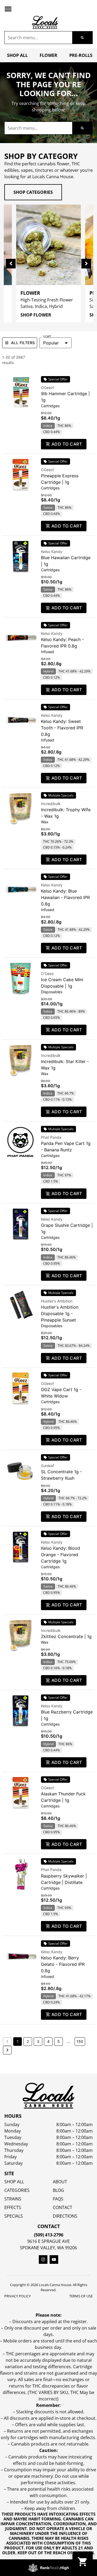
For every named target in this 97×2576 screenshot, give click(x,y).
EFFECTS (13, 2207)
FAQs (58, 2199)
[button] (8, 9)
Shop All (17, 55)
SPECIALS (14, 2216)
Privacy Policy (18, 2296)
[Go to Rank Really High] (48, 2568)
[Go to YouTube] (54, 2260)
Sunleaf (48, 1466)
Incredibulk (51, 804)
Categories (17, 2190)
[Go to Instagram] (43, 2260)
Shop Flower (36, 315)
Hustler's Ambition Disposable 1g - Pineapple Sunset (60, 1314)
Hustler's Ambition (57, 1301)
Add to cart (67, 444)
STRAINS (13, 2199)
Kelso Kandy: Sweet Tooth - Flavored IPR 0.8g (62, 728)
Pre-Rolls (81, 55)
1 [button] (18, 2041)
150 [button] (80, 2041)
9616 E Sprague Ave (48, 2241)
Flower (48, 55)
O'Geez (47, 974)
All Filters (23, 343)
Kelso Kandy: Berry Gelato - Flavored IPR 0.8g (63, 1964)
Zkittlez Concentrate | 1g (66, 1636)
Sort (47, 337)
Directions (65, 2216)
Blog (58, 2190)
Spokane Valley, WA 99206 (48, 2248)
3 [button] (38, 2041)
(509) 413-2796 (49, 2235)
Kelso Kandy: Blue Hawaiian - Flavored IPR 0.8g (65, 897)
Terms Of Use (81, 2296)
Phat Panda (51, 1137)
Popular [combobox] (51, 343)
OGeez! (48, 388)
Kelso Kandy (52, 552)
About (60, 2182)
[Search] (82, 38)
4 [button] (48, 2041)
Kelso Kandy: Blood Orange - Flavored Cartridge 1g (60, 1555)
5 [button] (59, 2041)
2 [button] (28, 2041)
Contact (63, 2207)
